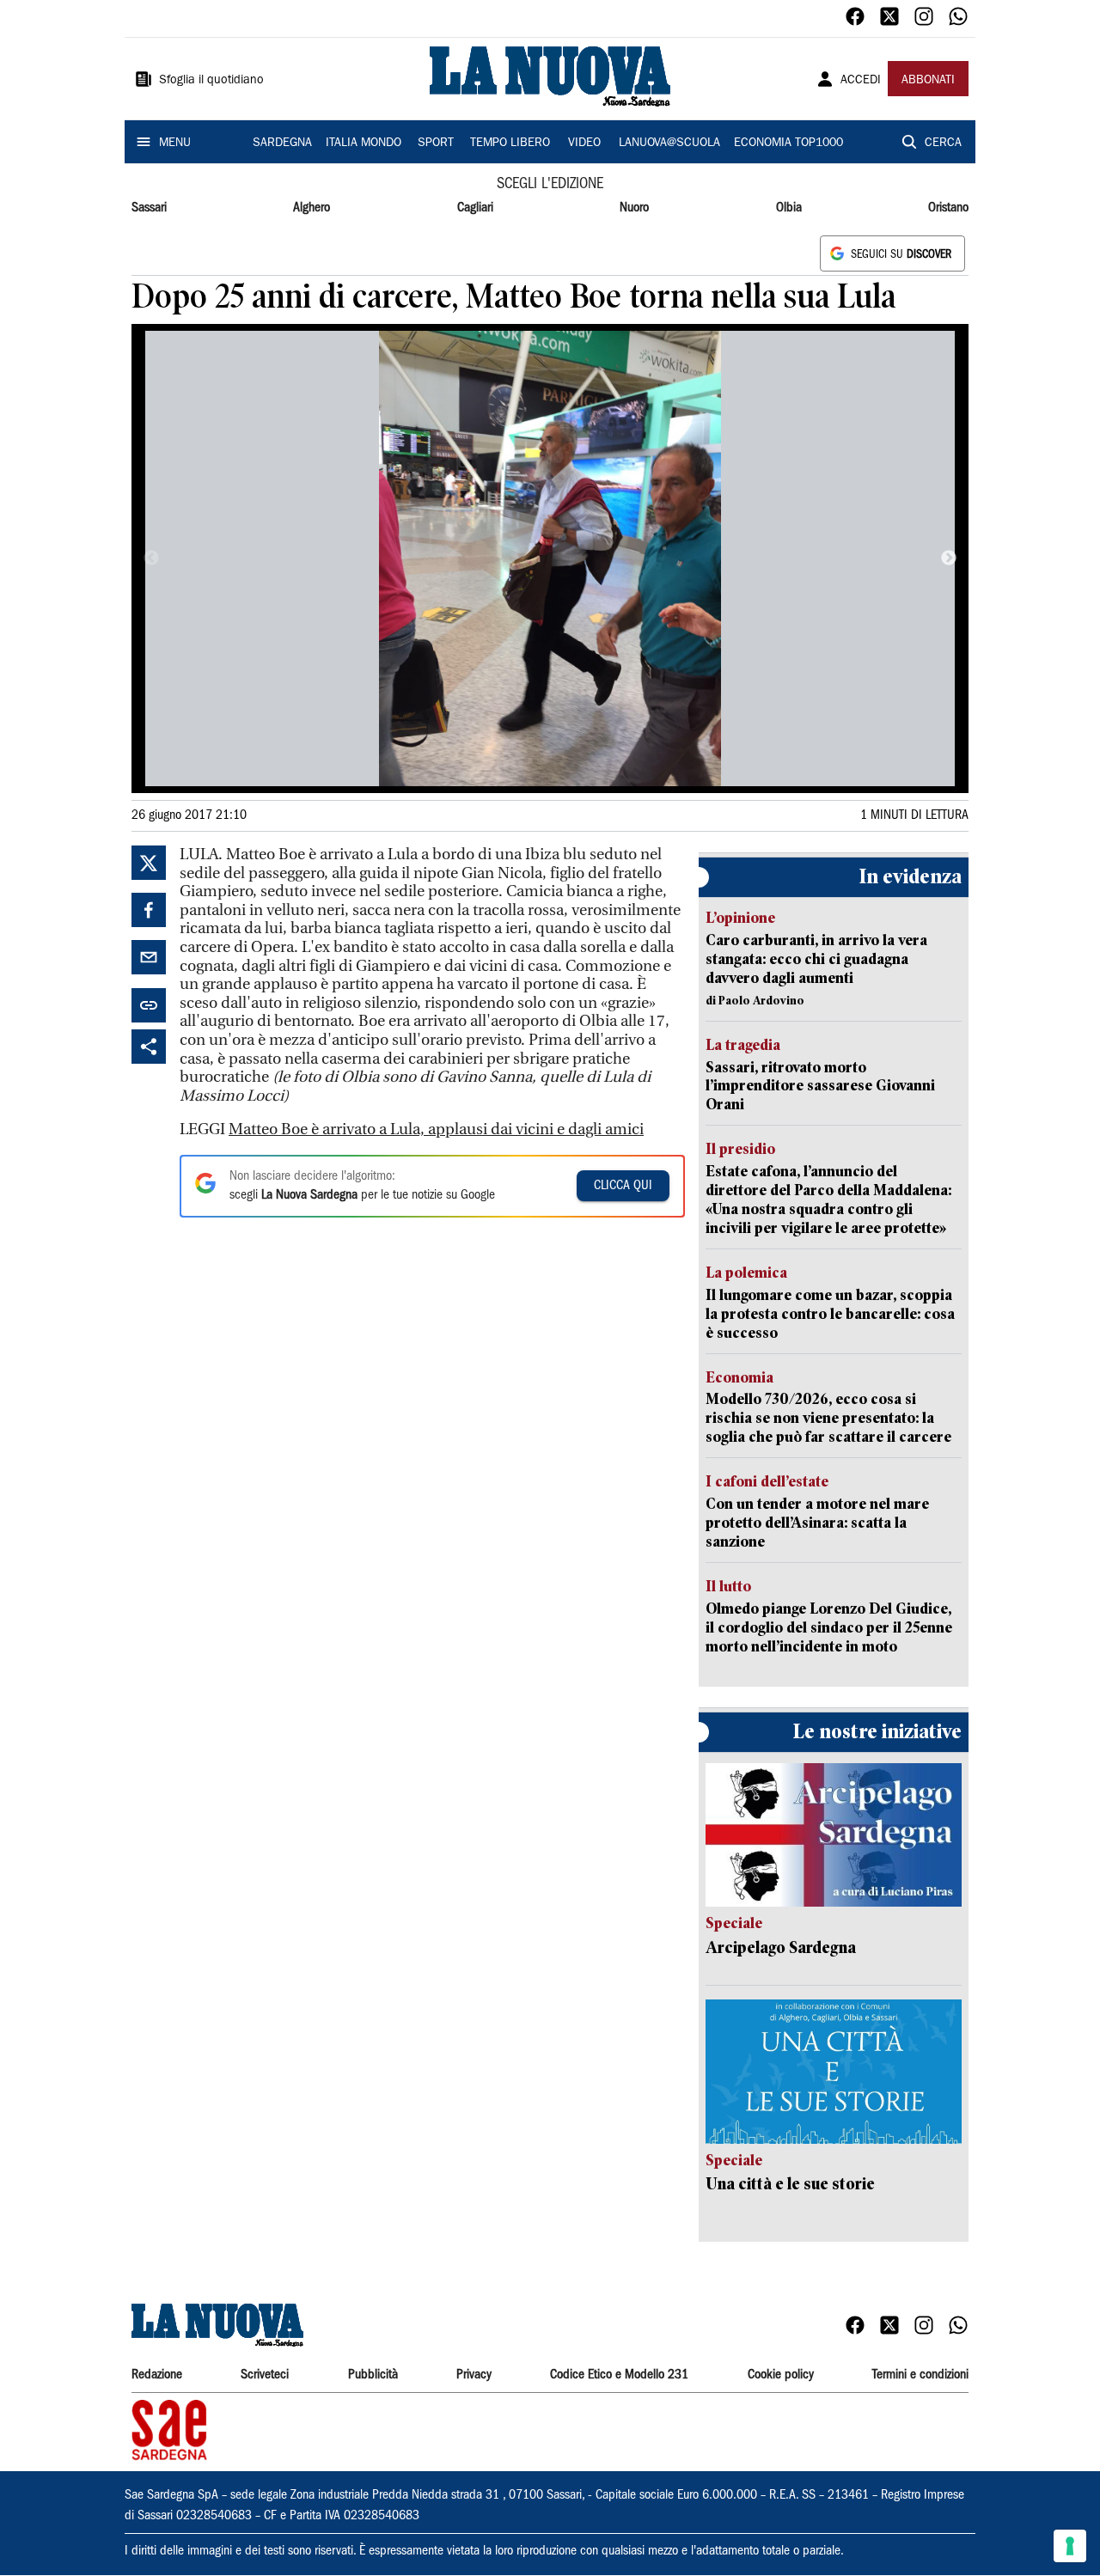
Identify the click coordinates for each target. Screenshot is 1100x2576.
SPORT (436, 143)
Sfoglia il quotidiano (211, 81)
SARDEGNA (282, 143)
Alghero (312, 208)
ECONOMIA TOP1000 (788, 143)
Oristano (948, 208)
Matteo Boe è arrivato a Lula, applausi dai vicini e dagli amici (436, 1129)
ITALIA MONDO (364, 143)
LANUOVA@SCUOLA (669, 143)
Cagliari (475, 208)
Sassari (149, 208)
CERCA (943, 143)
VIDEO (584, 143)
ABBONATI (928, 81)
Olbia (789, 208)
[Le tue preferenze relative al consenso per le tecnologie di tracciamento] (1070, 2546)
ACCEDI (861, 81)
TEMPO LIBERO (510, 143)
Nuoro (634, 208)
